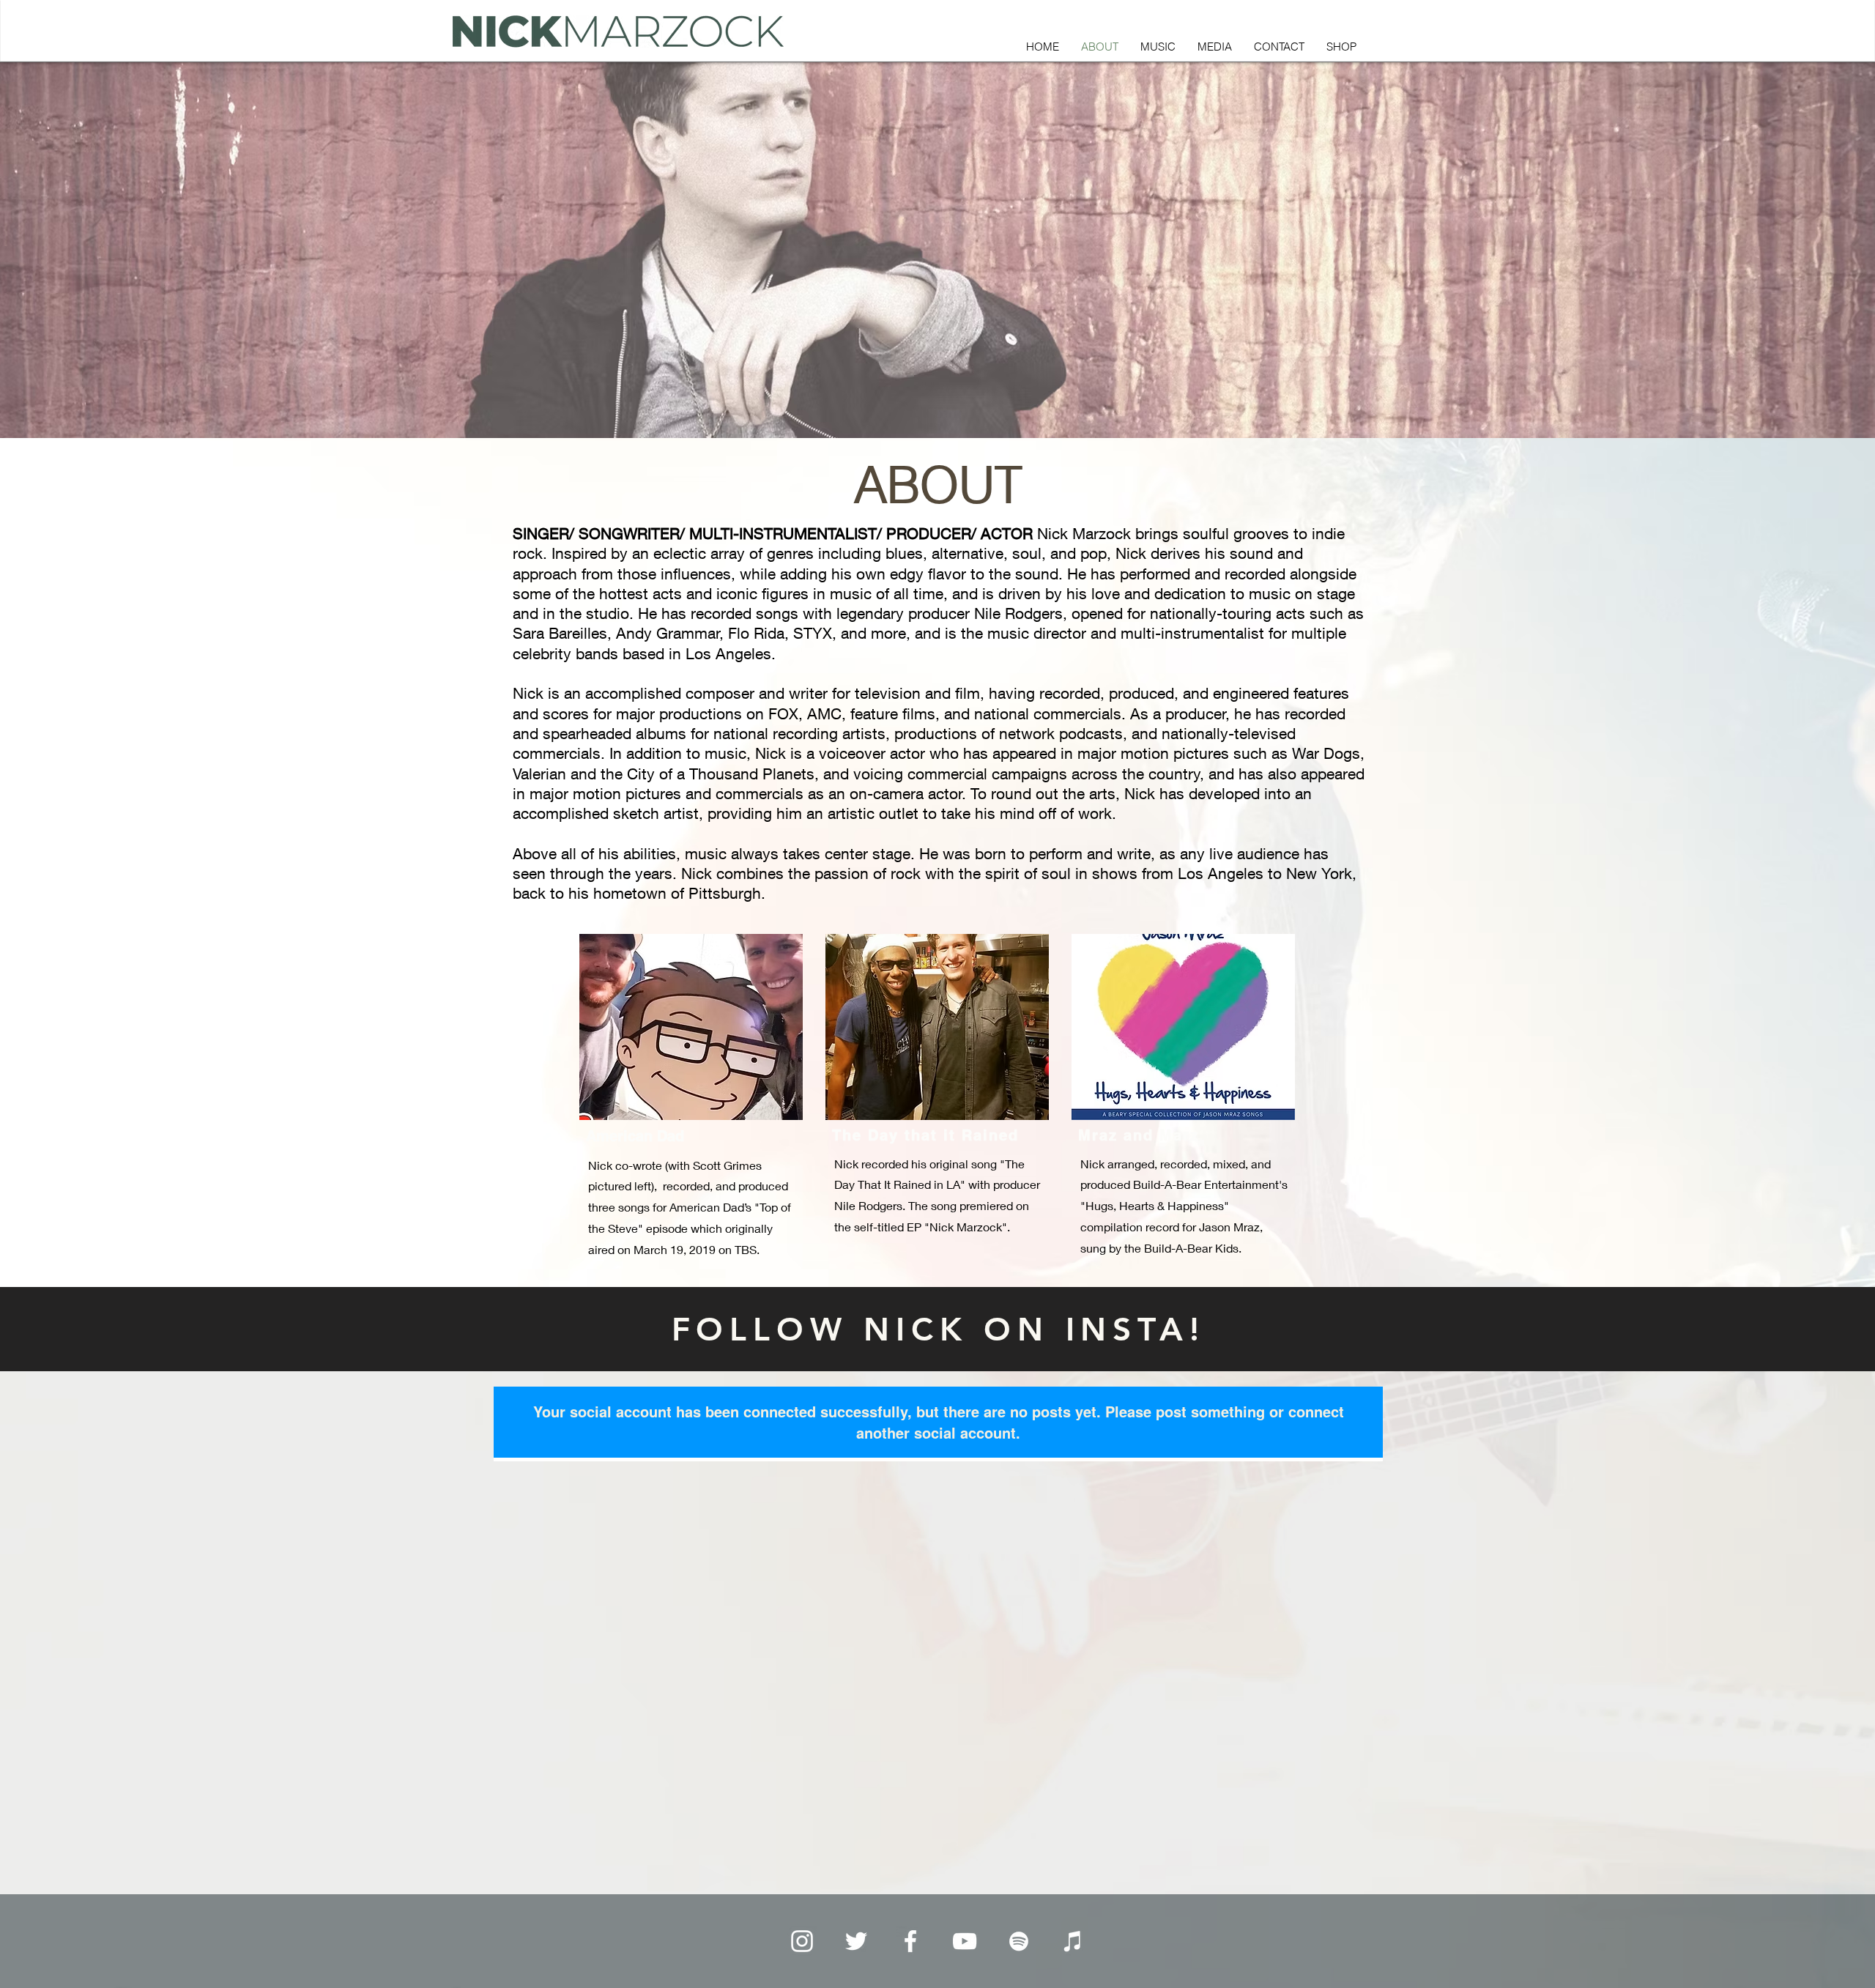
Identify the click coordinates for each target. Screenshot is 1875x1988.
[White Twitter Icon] (856, 1941)
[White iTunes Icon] (1073, 1941)
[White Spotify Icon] (1019, 1941)
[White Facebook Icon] (910, 1941)
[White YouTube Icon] (965, 1941)
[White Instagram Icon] (802, 1941)
